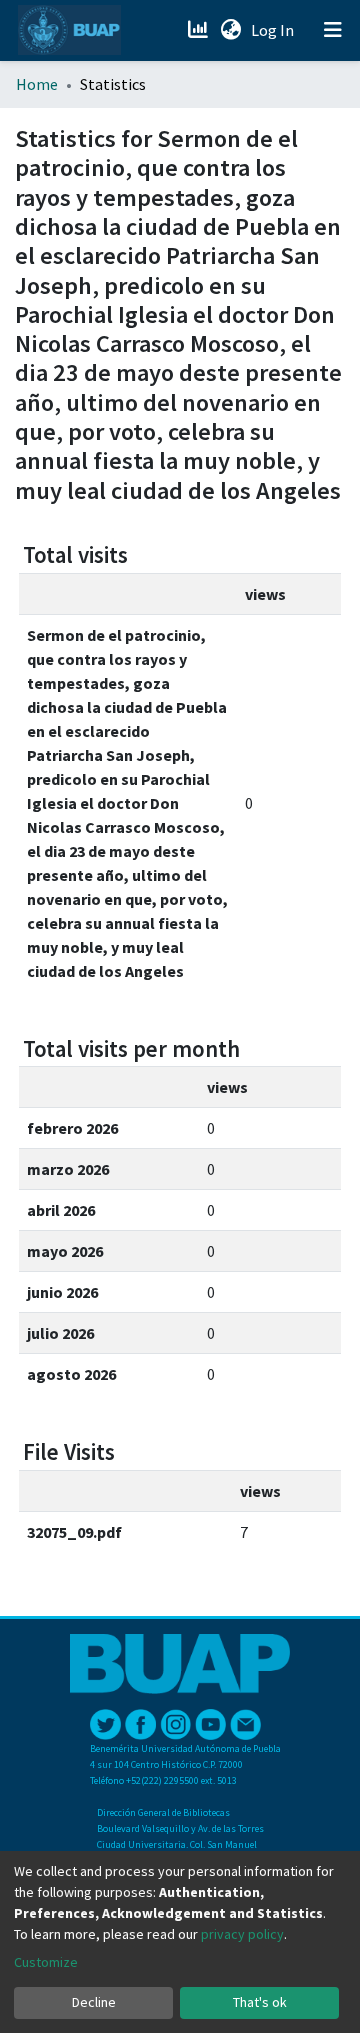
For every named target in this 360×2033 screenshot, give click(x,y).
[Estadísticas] (199, 30)
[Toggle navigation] (333, 30)
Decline (94, 2002)
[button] (230, 30)
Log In (274, 30)
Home (37, 84)
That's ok (260, 2002)
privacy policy (242, 1934)
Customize (46, 1962)
